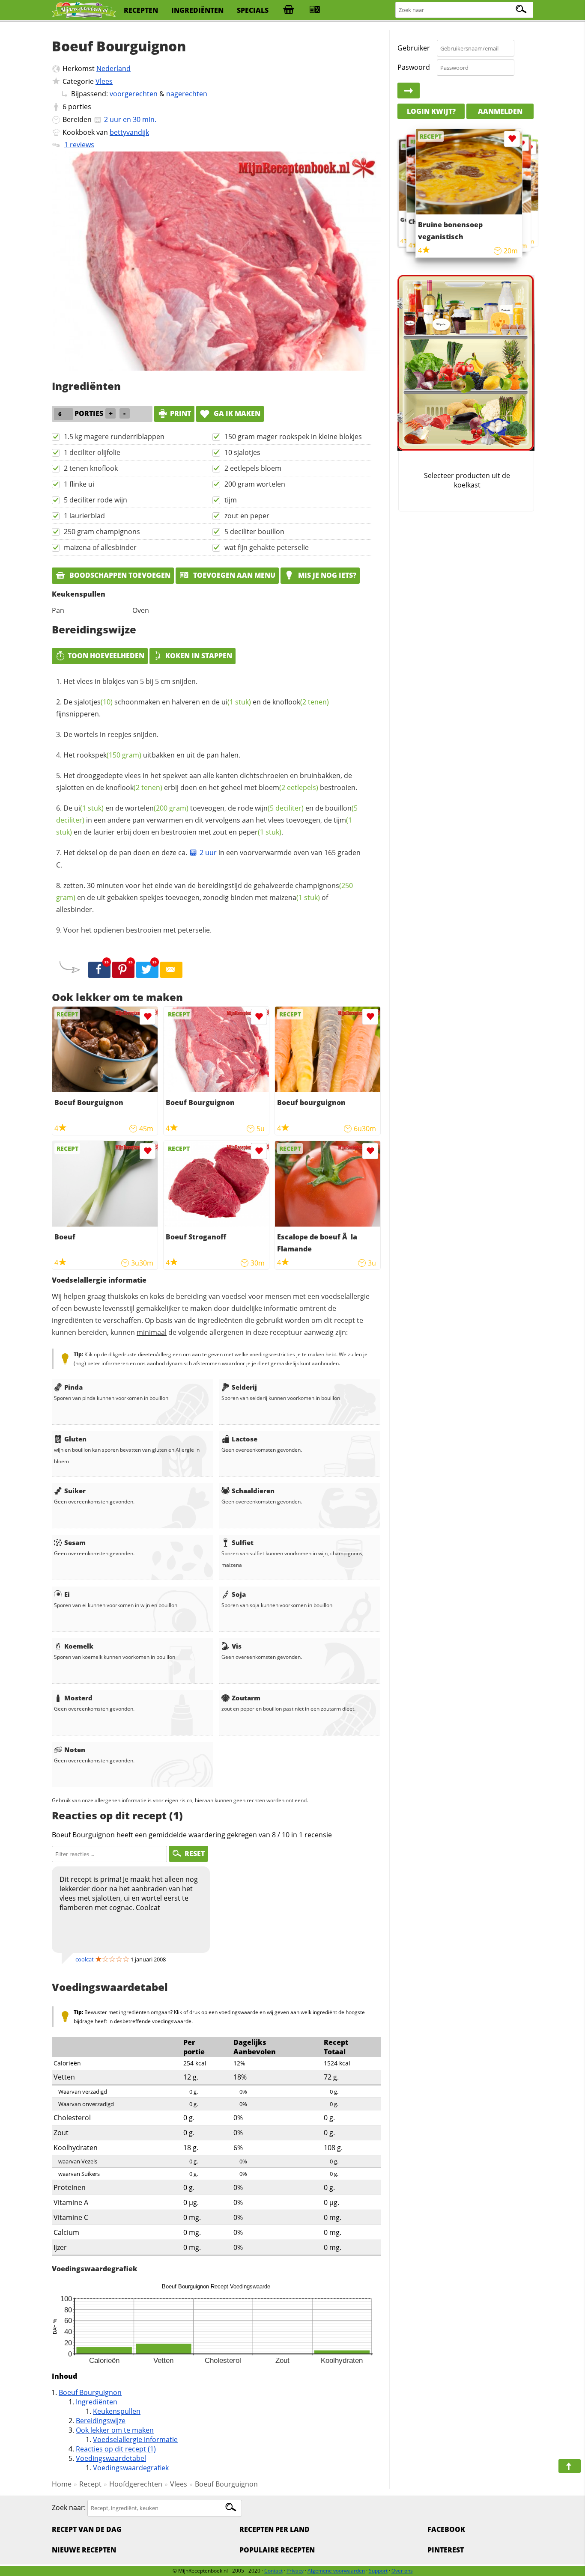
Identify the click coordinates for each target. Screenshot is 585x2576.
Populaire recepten (277, 2550)
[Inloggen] (409, 91)
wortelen (157, 808)
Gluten (75, 1439)
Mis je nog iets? (326, 575)
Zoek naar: (69, 2508)
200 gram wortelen (255, 484)
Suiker (75, 1491)
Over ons (402, 2571)
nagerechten (187, 94)
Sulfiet (243, 1542)
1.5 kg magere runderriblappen (114, 437)
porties (80, 107)
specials (253, 10)
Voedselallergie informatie (135, 2439)
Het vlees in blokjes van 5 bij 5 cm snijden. (130, 681)
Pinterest (446, 2550)
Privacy (295, 2571)
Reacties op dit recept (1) (116, 2449)
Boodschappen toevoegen (119, 575)
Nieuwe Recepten (84, 2550)
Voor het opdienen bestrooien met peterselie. (137, 930)
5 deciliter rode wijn (96, 500)
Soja (239, 1594)
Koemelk (79, 1646)
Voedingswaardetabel (111, 2458)
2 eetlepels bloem (253, 468)
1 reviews (79, 145)
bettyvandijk (129, 132)
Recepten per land (275, 2529)
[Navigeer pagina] (570, 2466)
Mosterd (78, 1698)
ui (236, 702)
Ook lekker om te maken (115, 2430)
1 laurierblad (84, 516)
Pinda (73, 1387)
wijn (279, 808)
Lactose (245, 1439)
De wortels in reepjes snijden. (111, 734)
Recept (90, 2484)
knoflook (301, 702)
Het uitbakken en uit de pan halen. (152, 755)
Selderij (244, 1387)
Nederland (113, 68)
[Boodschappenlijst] (289, 10)
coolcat (85, 1959)
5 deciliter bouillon (254, 532)
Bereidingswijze (101, 2421)
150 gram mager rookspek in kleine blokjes (293, 437)
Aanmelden (500, 111)
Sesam (75, 1542)
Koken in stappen (199, 656)
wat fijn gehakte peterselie (267, 547)
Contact (273, 2571)
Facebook (446, 2529)
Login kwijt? (431, 111)
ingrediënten (197, 10)
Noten (75, 1750)
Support (378, 2571)
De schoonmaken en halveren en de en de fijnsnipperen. (193, 708)
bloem (288, 787)
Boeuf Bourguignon (90, 2392)
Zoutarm (246, 1698)
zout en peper (247, 516)
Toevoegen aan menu (233, 575)
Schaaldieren (253, 1491)
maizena (295, 897)
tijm (231, 500)
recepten (141, 10)
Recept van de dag (87, 2529)
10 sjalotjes (242, 452)
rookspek (109, 755)
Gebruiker (414, 48)
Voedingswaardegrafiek (131, 2468)
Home (62, 2484)
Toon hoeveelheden (106, 656)
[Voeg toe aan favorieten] (148, 1017)
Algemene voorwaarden (336, 2571)
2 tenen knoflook (91, 468)
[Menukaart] (315, 10)
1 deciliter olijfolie (92, 452)
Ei (67, 1594)
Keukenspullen (117, 2411)
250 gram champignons (102, 532)
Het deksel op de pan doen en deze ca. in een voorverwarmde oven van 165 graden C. (208, 859)
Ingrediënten (97, 2402)
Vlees (104, 81)
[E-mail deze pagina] (171, 970)
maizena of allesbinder (100, 547)
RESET (195, 1854)
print (181, 413)
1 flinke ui (79, 484)
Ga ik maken (236, 413)
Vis (237, 1646)
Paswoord (414, 67)
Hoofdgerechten (136, 2484)
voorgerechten (134, 94)
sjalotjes (93, 702)
